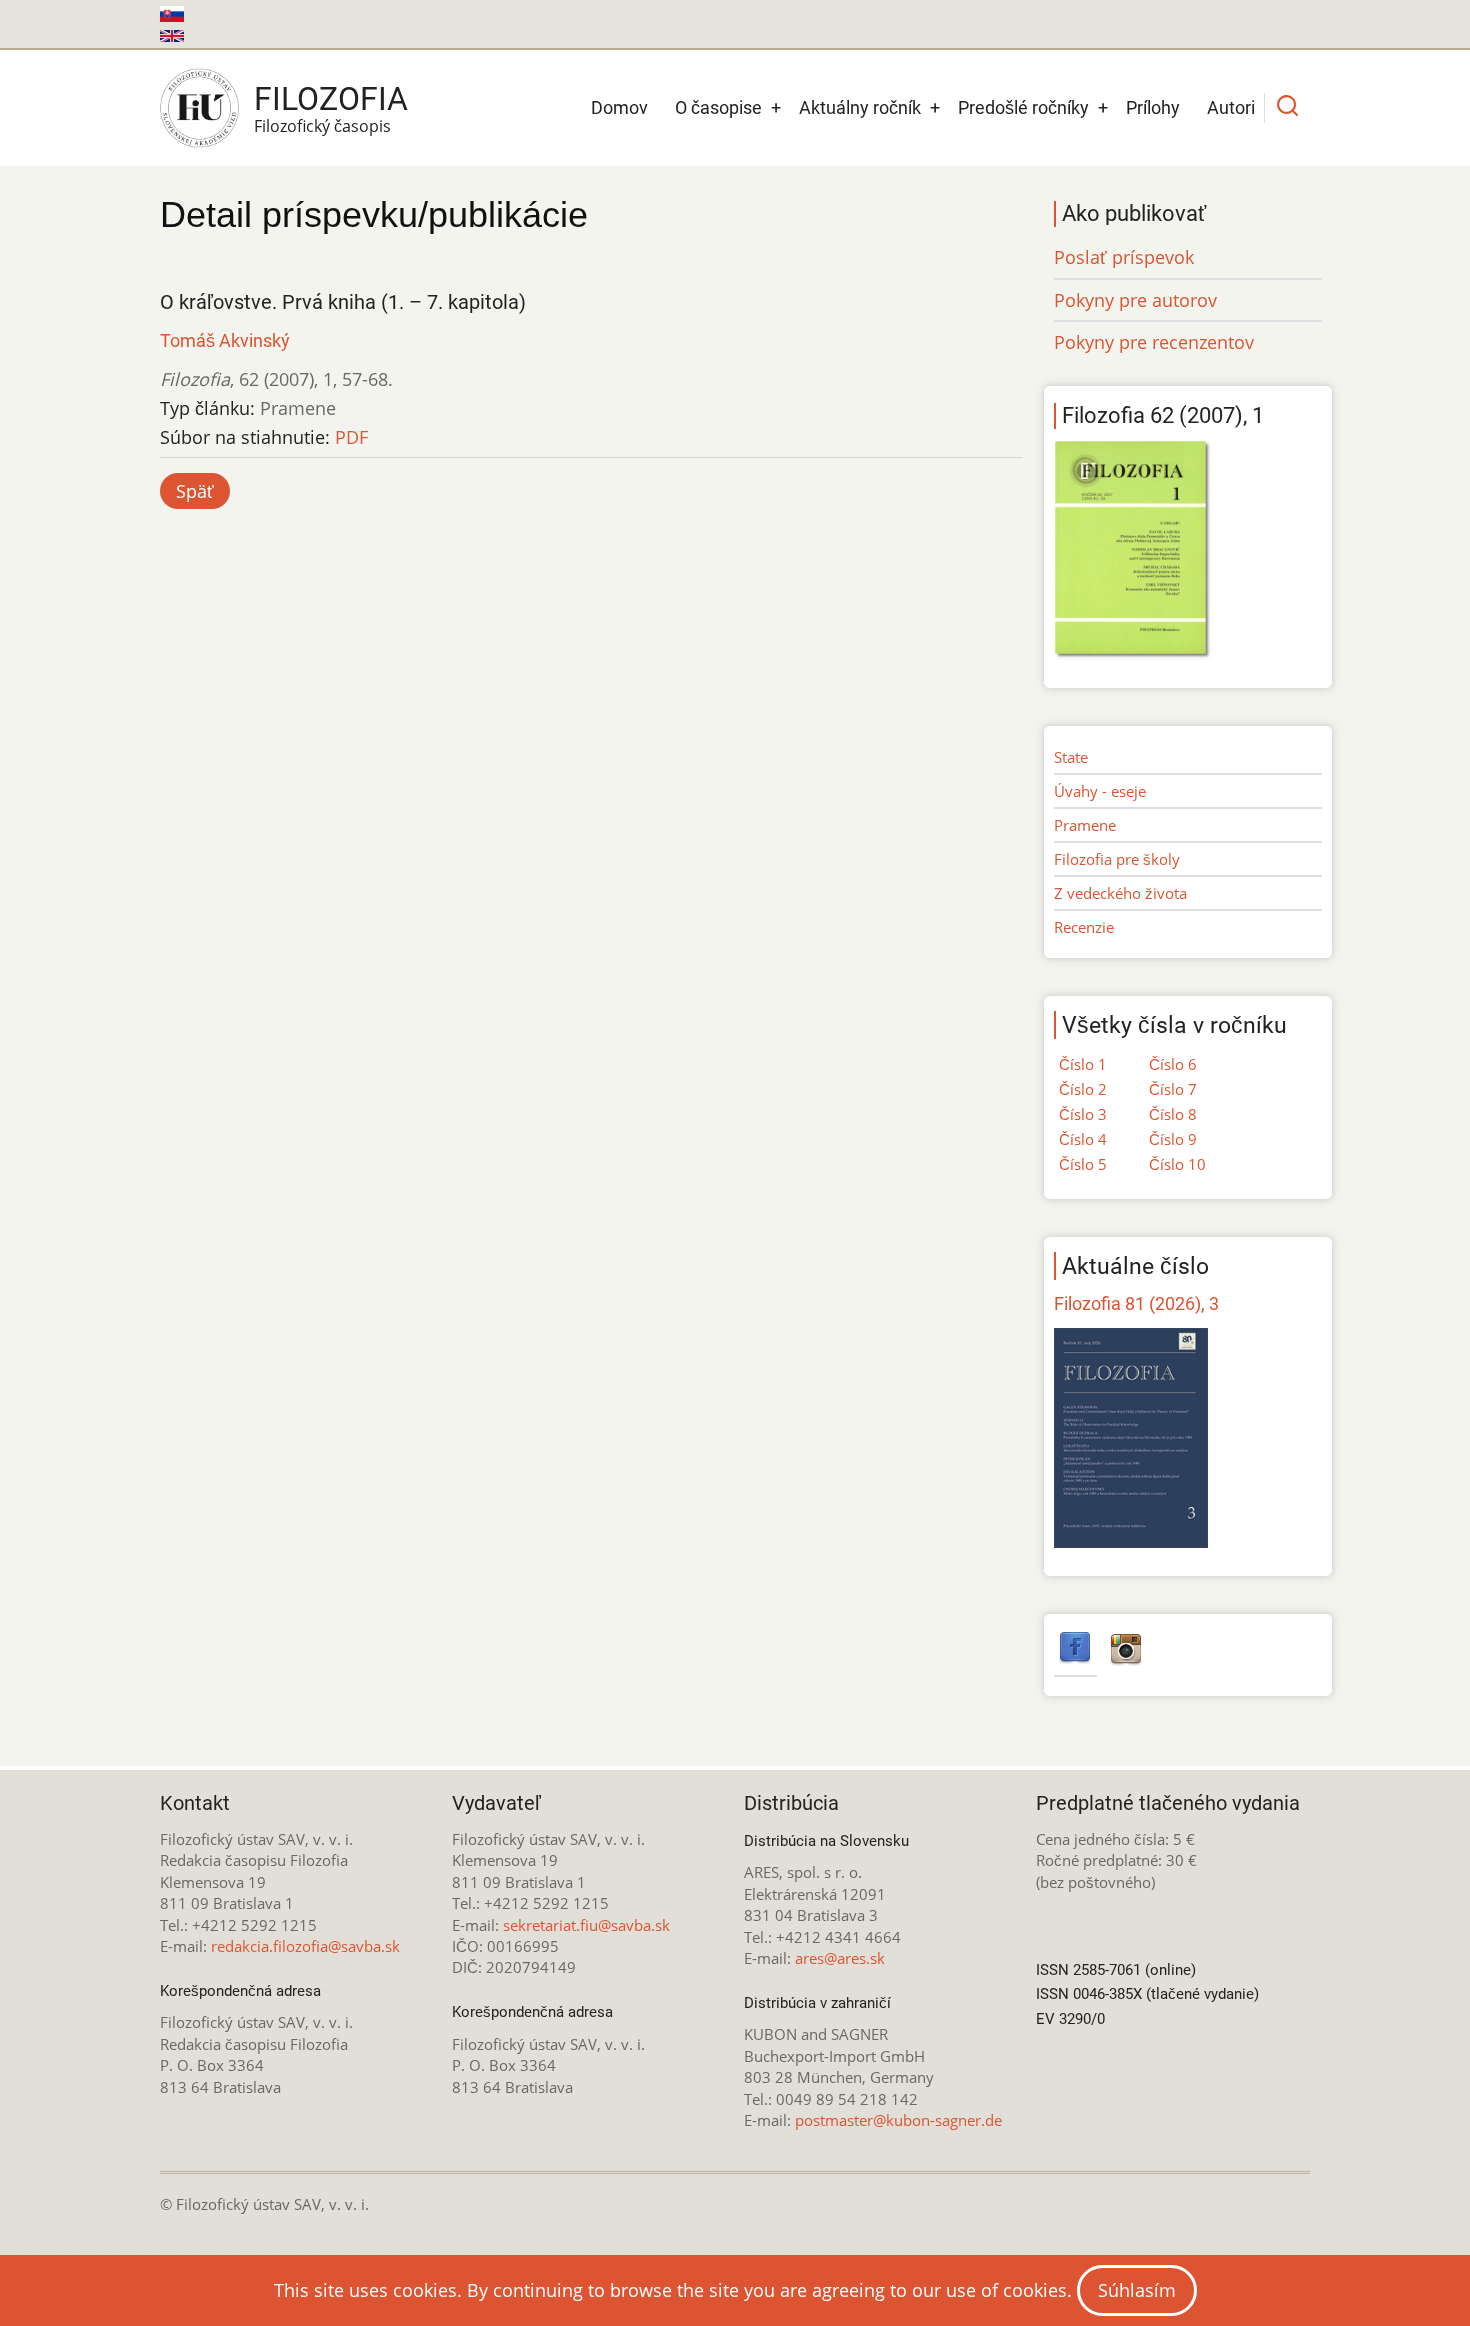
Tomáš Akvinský (225, 340)
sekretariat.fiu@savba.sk (586, 1925)
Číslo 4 (1083, 1139)
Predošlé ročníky (1023, 107)
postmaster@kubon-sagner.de (898, 2120)
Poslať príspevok (1124, 257)
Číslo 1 (1083, 1064)
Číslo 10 (1177, 1164)
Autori (1231, 107)
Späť (195, 491)
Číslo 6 (1173, 1064)
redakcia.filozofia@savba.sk (305, 1946)
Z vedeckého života (1120, 893)
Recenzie (1084, 927)
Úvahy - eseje (1100, 791)
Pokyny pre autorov (1135, 300)
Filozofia (331, 99)
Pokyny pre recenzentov (1154, 342)
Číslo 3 (1083, 1114)
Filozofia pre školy (1117, 859)
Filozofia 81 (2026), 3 (1136, 1303)
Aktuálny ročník (860, 107)
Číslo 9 (1173, 1139)
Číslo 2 (1083, 1089)
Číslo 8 (1173, 1114)
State (1071, 757)
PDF (351, 437)
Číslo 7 (1173, 1089)
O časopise (718, 107)
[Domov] (199, 108)
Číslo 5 (1083, 1164)
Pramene (1085, 825)
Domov (619, 107)
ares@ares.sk (840, 1958)
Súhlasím (1137, 2290)
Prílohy (1153, 107)
